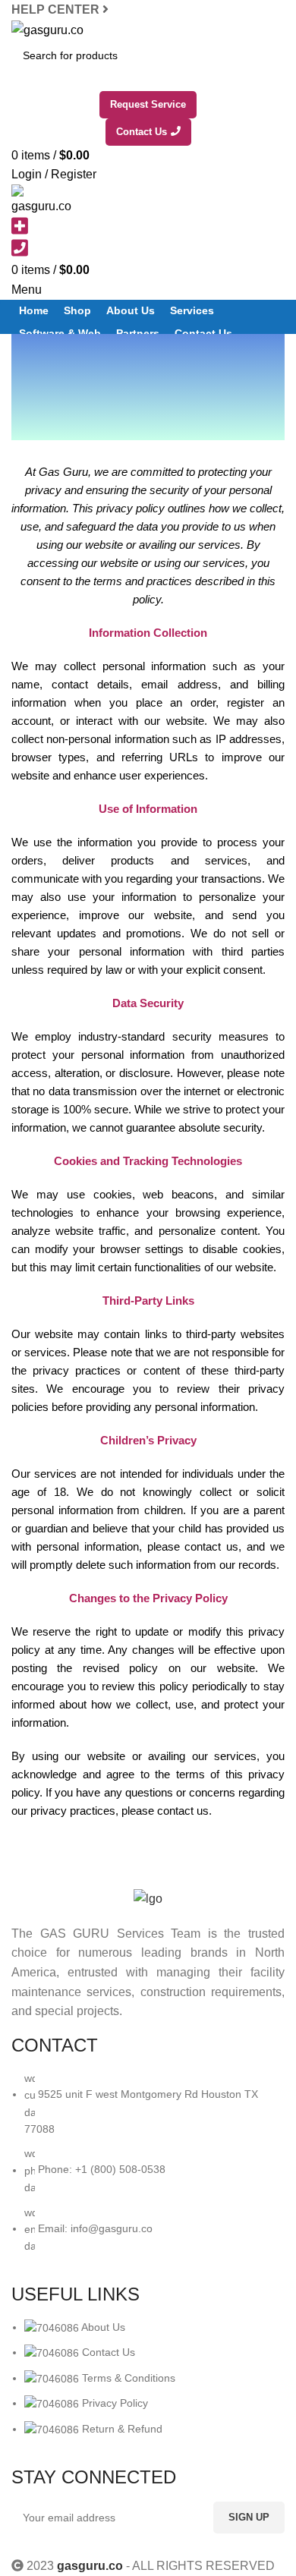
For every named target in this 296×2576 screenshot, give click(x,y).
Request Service (148, 104)
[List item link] (148, 2170)
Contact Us (142, 132)
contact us (183, 1811)
